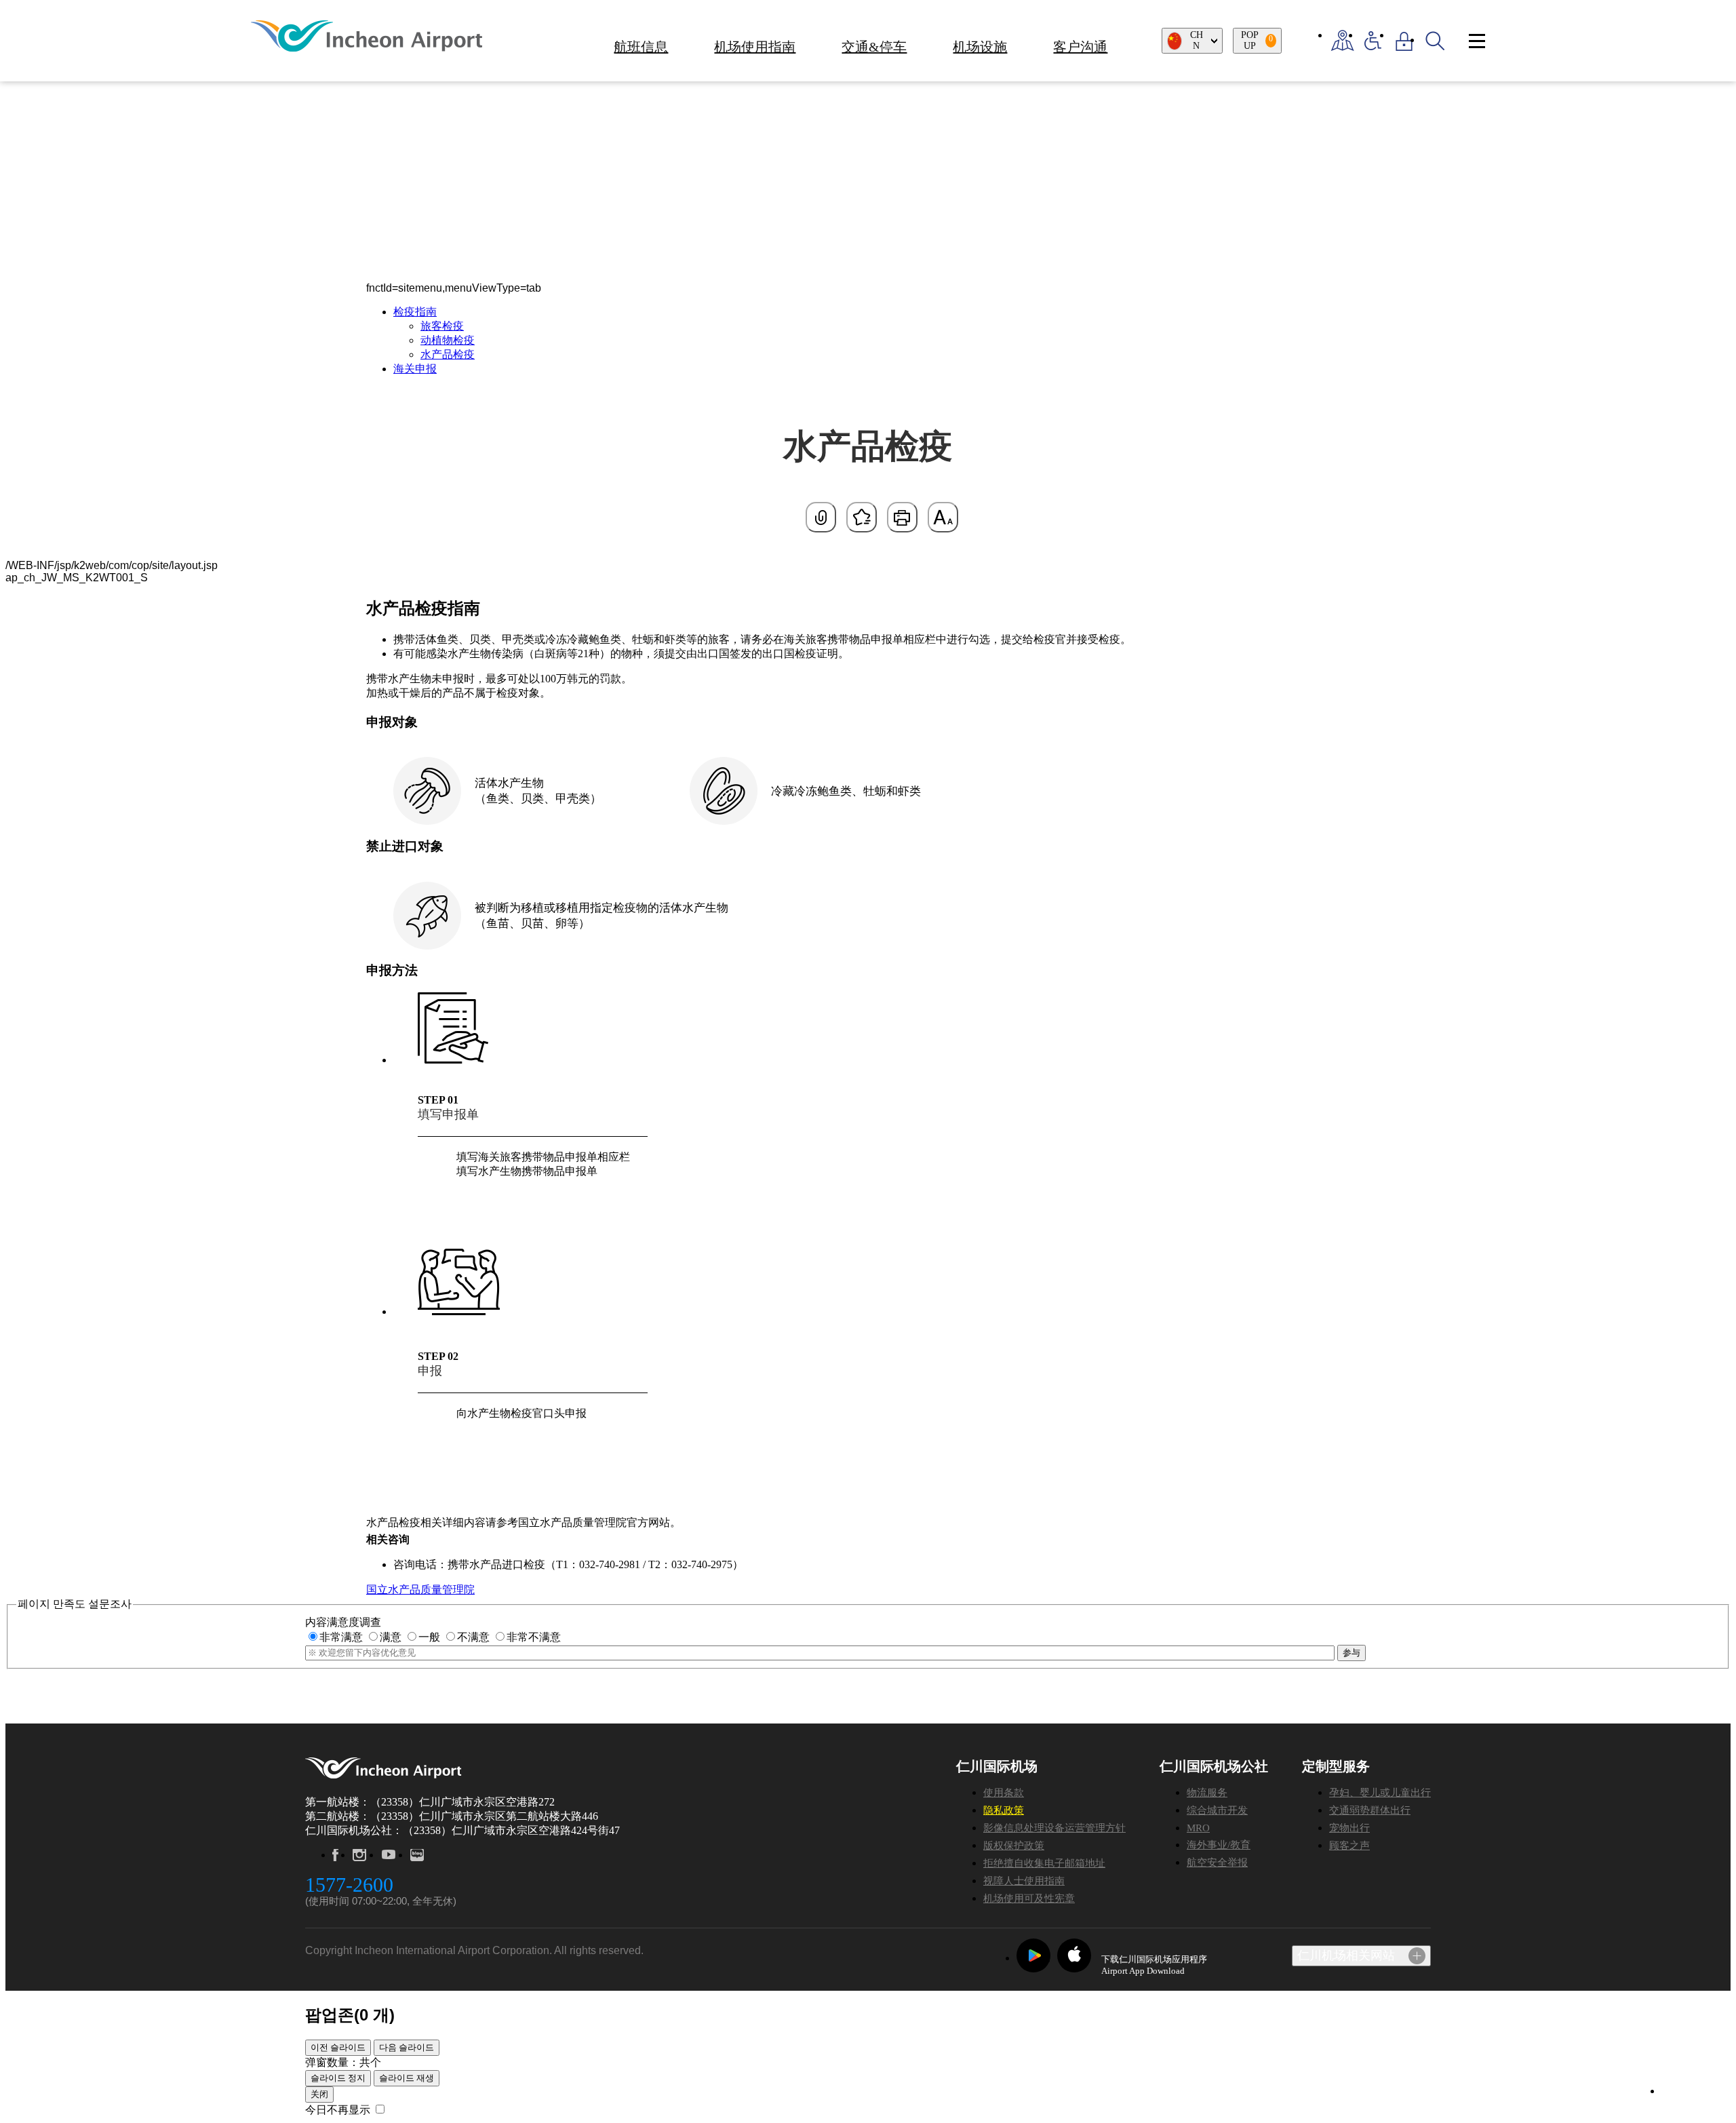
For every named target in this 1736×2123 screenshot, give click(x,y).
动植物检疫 (448, 340)
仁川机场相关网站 (1346, 1955)
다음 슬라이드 (407, 2047)
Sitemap (1477, 41)
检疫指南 (415, 312)
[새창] (1033, 1955)
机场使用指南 (755, 47)
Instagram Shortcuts (359, 1855)
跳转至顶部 (1689, 2092)
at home (399, 142)
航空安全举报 (1217, 1863)
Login (1404, 41)
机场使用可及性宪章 (1029, 1898)
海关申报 (415, 369)
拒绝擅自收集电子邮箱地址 (1044, 1863)
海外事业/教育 (1219, 1845)
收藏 (862, 517)
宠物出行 (1349, 1828)
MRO (1198, 1828)
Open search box (1435, 41)
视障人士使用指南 (1024, 1881)
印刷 (902, 517)
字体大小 (943, 517)
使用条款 (1004, 1793)
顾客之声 (1349, 1846)
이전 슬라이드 (338, 2047)
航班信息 (641, 47)
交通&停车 (874, 47)
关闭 (319, 2094)
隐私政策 (1004, 1810)
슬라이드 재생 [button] (407, 2078)
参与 (1352, 1653)
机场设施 (980, 47)
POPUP (1257, 40)
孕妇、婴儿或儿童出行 (1380, 1793)
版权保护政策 (1014, 1846)
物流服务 (1207, 1793)
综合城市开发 (1217, 1810)
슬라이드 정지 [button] (338, 2078)
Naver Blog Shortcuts (418, 1855)
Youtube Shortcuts (388, 1855)
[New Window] (1342, 41)
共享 (821, 517)
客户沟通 (1080, 47)
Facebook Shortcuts (335, 1855)
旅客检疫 (442, 326)
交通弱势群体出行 (1370, 1810)
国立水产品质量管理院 (420, 1590)
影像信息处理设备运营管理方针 (1054, 1828)
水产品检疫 (448, 354)
